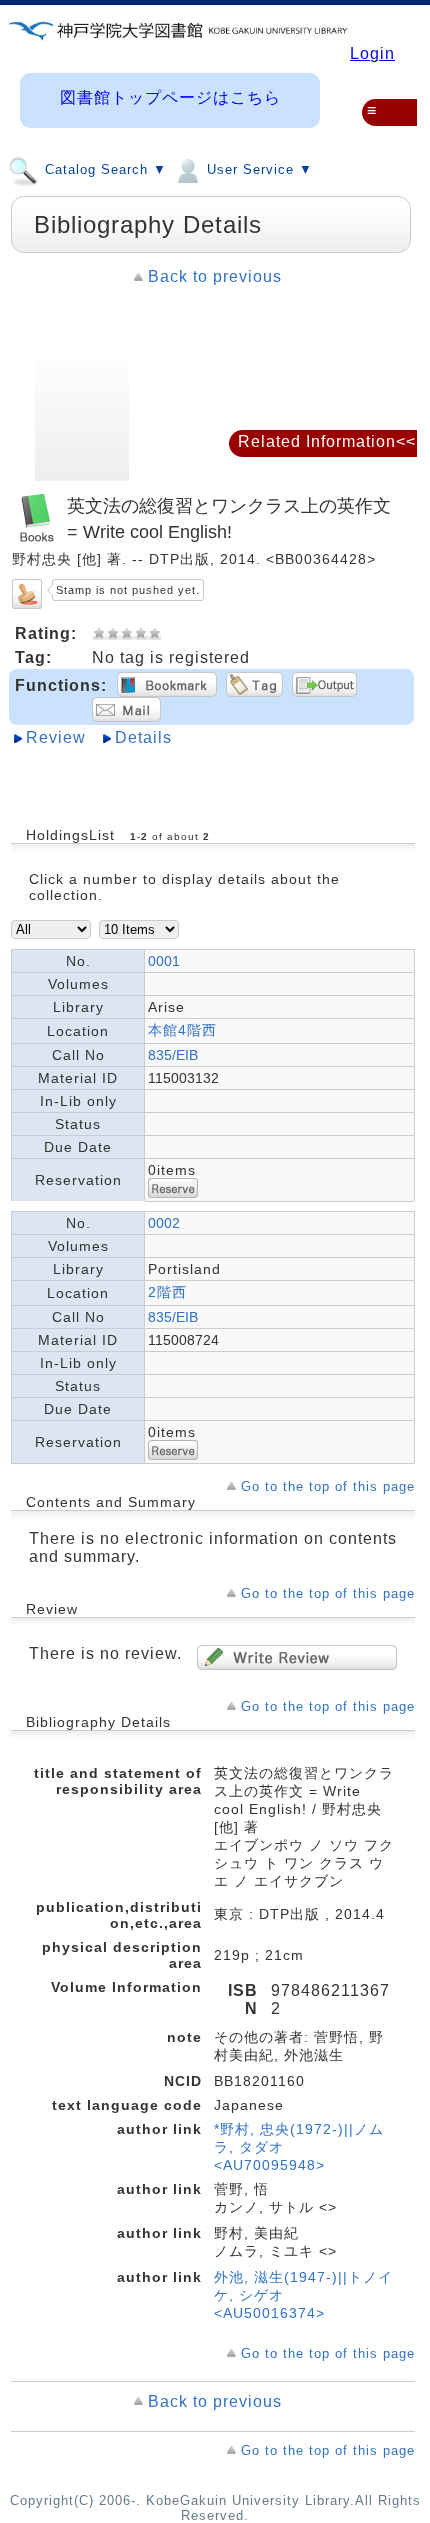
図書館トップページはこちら (170, 97)
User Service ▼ (257, 170)
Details (143, 737)
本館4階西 (182, 1030)
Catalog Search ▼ (103, 170)
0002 (164, 1223)
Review (56, 737)
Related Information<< (327, 441)
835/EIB (173, 1055)
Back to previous (215, 276)
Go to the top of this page (328, 1486)
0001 (164, 961)
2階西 (167, 1292)
